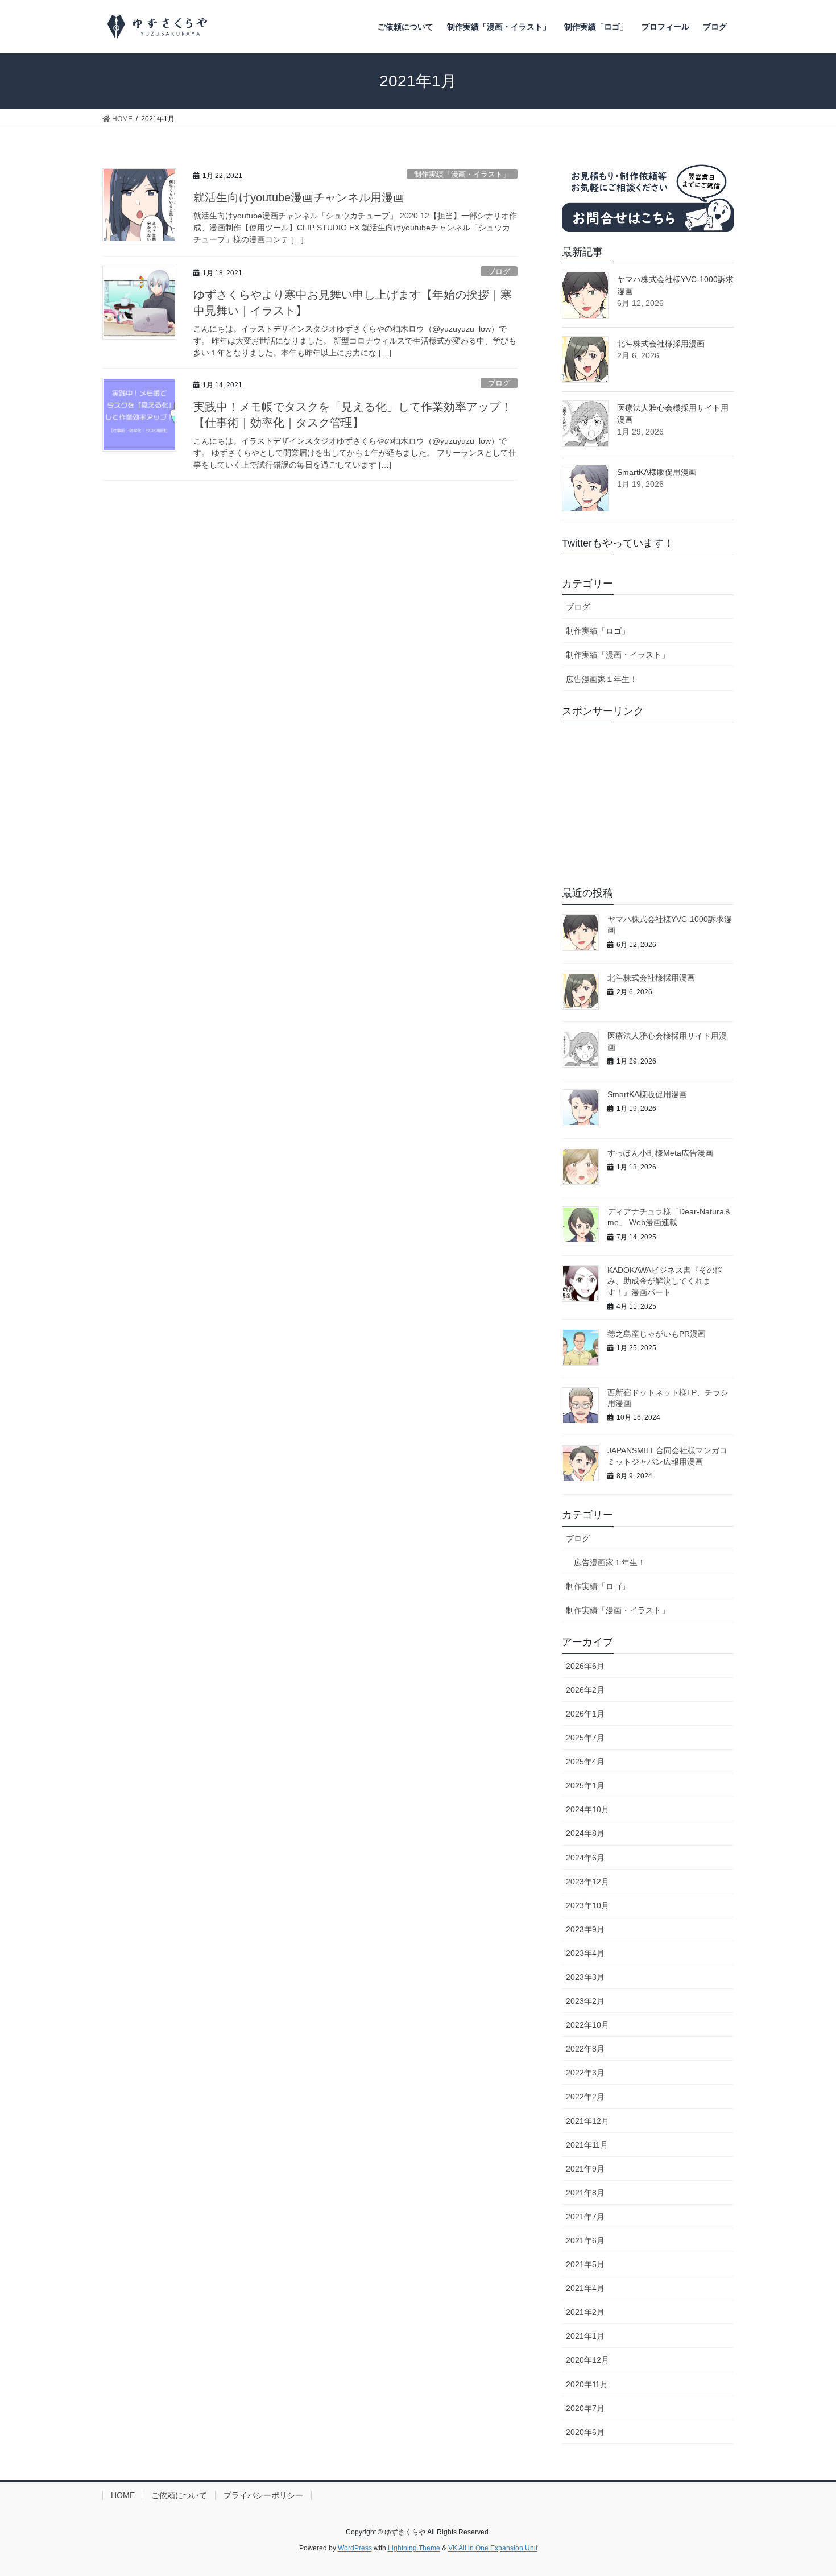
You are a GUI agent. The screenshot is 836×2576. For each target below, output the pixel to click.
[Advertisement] (648, 802)
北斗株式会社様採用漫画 (661, 344)
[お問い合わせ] (648, 195)
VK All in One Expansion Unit (493, 2548)
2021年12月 (587, 2121)
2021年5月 (585, 2264)
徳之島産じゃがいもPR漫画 (657, 1334)
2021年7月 (585, 2217)
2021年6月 (585, 2240)
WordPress (355, 2548)
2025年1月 (585, 1785)
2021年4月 (585, 2288)
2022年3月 (585, 2073)
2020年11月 (587, 2384)
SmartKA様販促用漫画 (657, 472)
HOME (123, 2495)
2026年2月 (585, 1690)
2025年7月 (585, 1738)
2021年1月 (585, 2336)
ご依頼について (179, 2495)
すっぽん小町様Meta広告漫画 (660, 1153)
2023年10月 (587, 1905)
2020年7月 (585, 2408)
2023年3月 (585, 1977)
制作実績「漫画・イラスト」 (462, 174)
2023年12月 (587, 1882)
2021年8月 (585, 2193)
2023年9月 (585, 1929)
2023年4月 (585, 1953)
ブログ (499, 272)
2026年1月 (585, 1714)
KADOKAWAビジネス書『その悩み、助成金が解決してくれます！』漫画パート (665, 1281)
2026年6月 (585, 1666)
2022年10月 (587, 2025)
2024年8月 (585, 1833)
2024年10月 (587, 1809)
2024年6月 (585, 1858)
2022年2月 (585, 2097)
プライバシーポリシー (263, 2495)
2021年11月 (587, 2145)
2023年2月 (585, 2001)
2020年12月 (587, 2360)
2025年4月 (585, 1762)
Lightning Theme (414, 2548)
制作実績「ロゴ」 (598, 631)
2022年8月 (585, 2049)
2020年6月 (585, 2432)
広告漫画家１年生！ (602, 679)
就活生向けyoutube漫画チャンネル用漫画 (299, 197)
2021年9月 (585, 2169)
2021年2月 (585, 2312)
